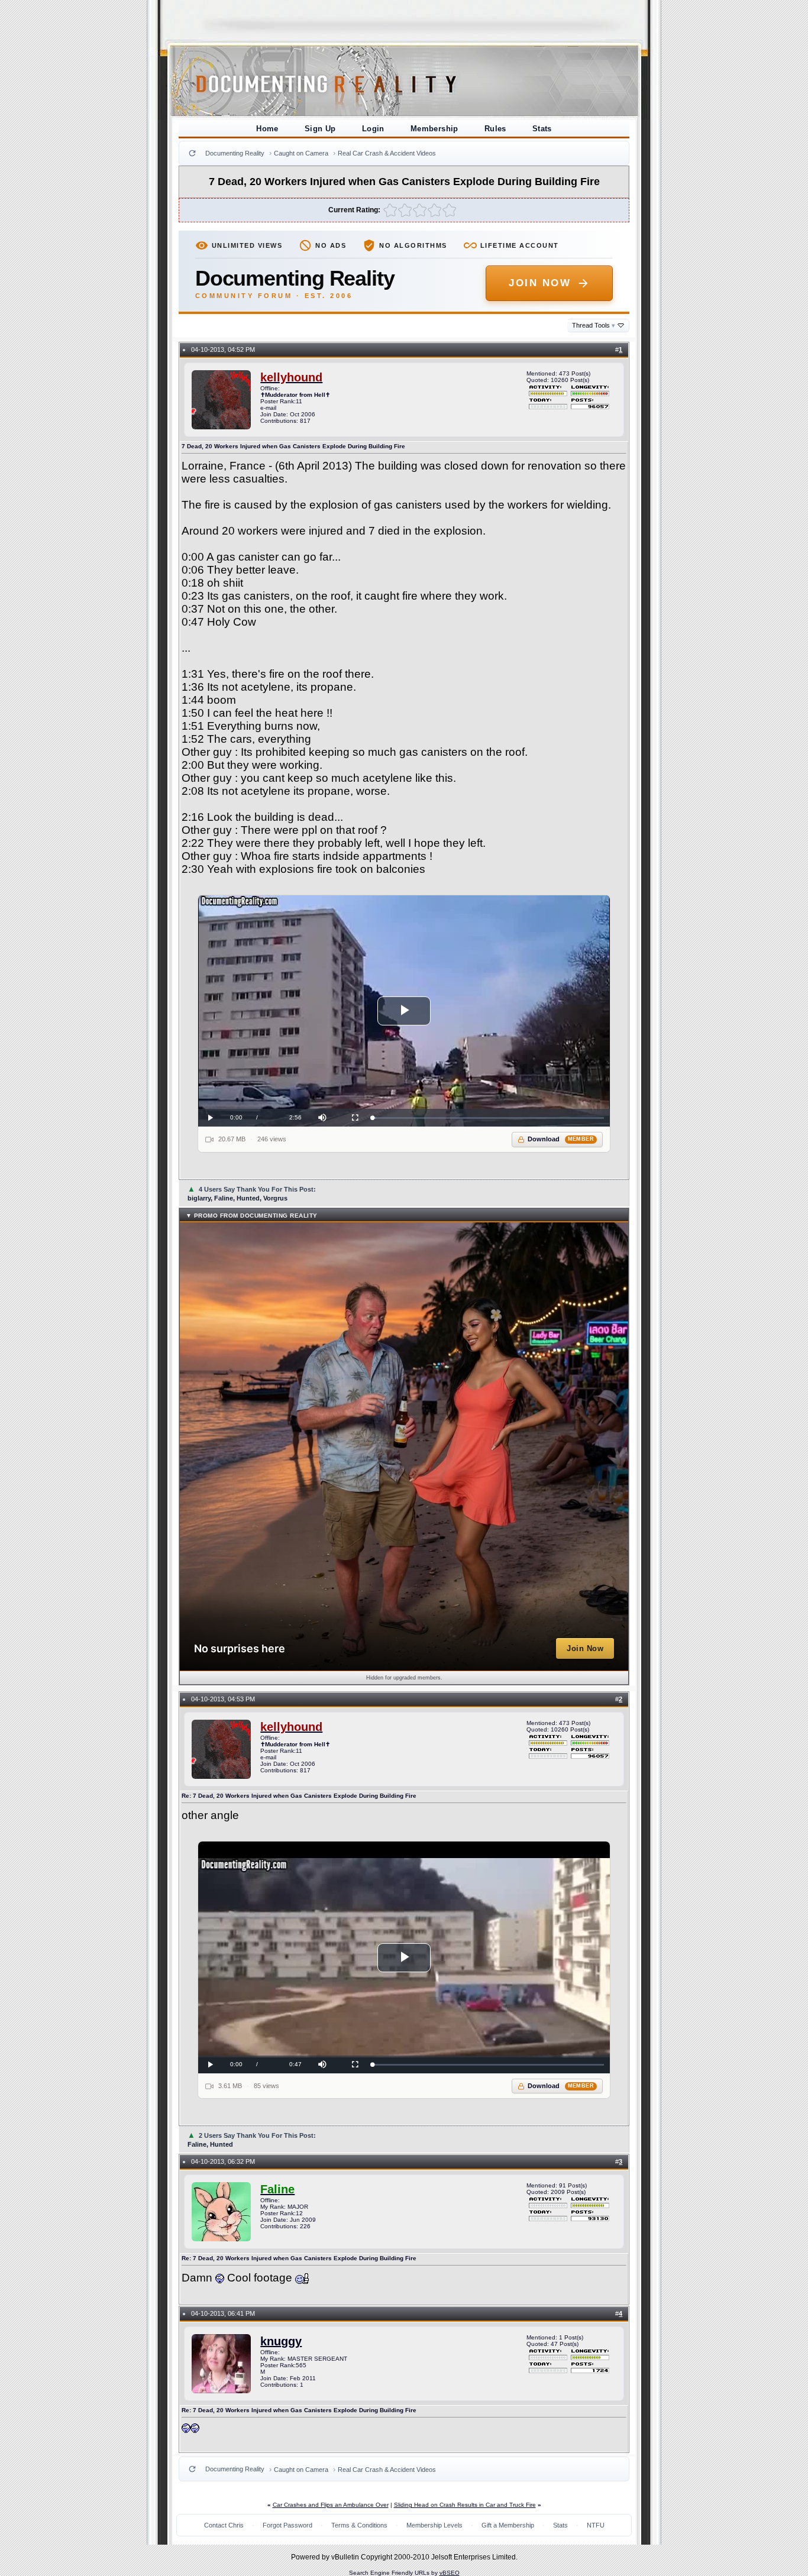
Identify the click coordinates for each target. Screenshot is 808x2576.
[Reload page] (192, 153)
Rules (495, 129)
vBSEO (450, 2573)
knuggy (281, 2341)
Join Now (540, 283)
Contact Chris (224, 2525)
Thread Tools (594, 325)
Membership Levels (434, 2525)
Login (373, 129)
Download (561, 1139)
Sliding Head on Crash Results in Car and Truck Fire (465, 2505)
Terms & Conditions (359, 2525)
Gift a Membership (508, 2525)
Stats (542, 129)
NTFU (596, 2525)
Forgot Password (287, 2525)
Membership (434, 129)
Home (267, 129)
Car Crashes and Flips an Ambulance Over (331, 2505)
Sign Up (320, 129)
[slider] (488, 1118)
